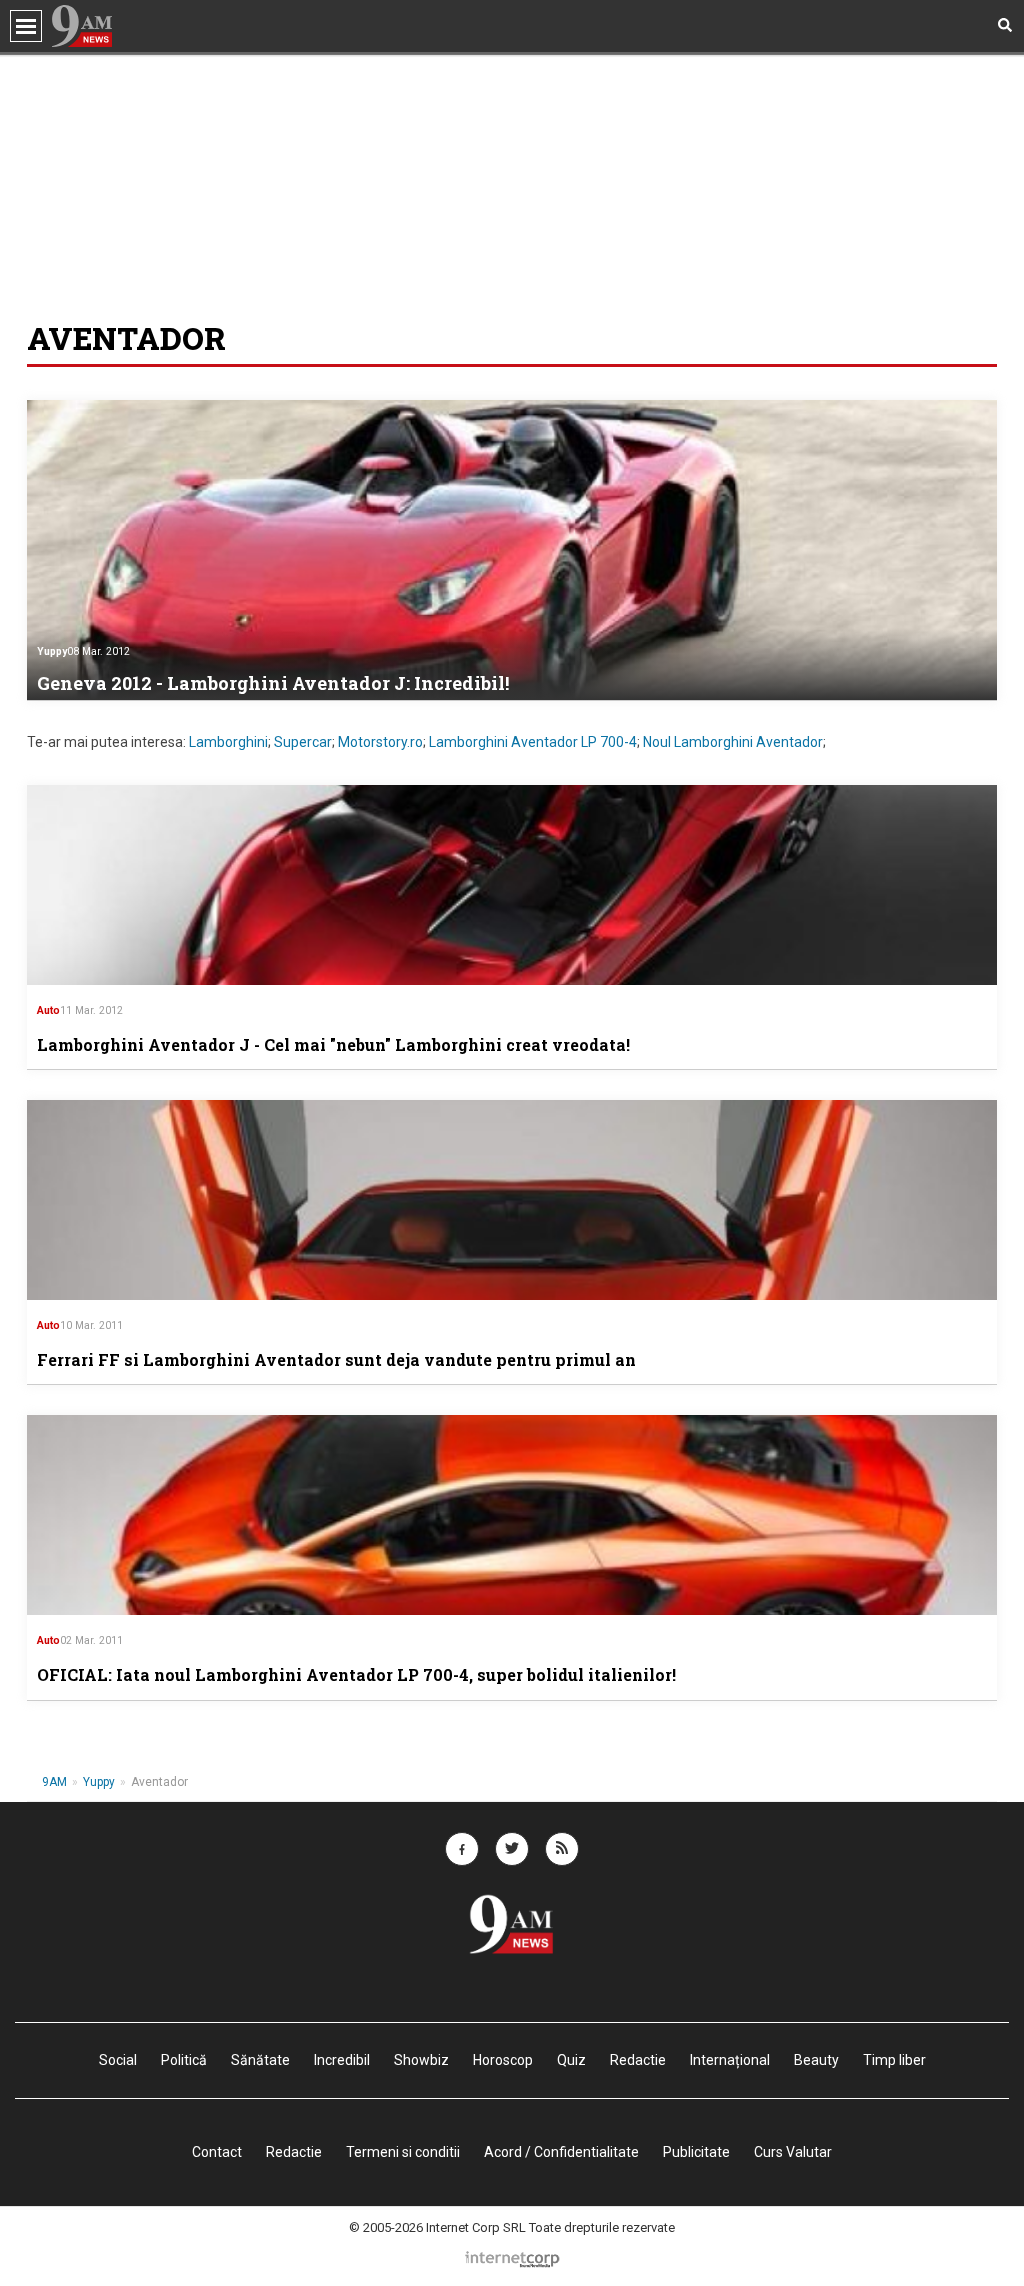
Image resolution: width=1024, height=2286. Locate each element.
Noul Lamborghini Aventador (733, 742)
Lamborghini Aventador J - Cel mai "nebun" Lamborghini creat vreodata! (333, 1044)
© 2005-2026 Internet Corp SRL (437, 2227)
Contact (217, 2152)
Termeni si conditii (403, 2152)
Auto (48, 1010)
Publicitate (696, 2152)
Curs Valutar (793, 2152)
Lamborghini (228, 742)
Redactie (294, 2152)
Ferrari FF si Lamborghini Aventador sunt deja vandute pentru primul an (336, 1359)
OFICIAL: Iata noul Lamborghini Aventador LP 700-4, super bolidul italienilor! (356, 1674)
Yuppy (52, 651)
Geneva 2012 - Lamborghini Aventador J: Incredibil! (273, 683)
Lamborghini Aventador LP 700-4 (533, 742)
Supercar (303, 742)
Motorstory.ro (380, 742)
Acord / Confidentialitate (561, 2152)
